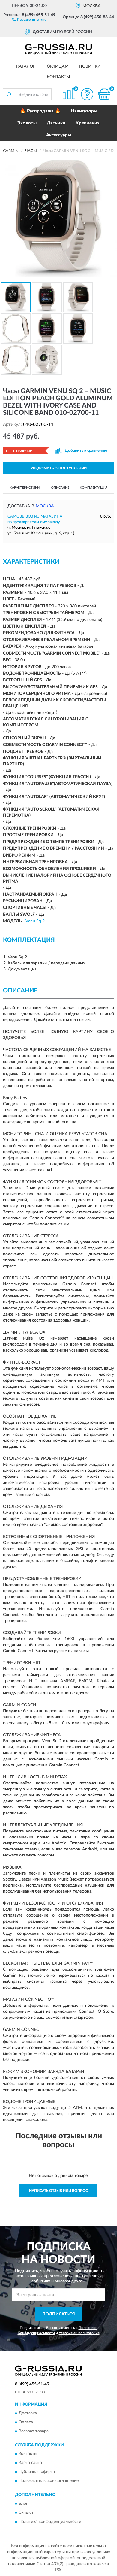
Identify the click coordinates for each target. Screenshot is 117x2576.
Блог (23, 2504)
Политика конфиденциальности (50, 2522)
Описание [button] (60, 488)
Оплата (26, 2422)
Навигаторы (84, 111)
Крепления (88, 123)
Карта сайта (30, 2463)
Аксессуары (59, 135)
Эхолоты (27, 123)
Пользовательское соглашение (49, 2481)
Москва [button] (45, 506)
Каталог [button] (26, 66)
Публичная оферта (37, 2472)
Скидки (26, 2513)
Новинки (90, 66)
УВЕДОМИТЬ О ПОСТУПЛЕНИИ (59, 468)
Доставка (28, 2413)
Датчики (56, 123)
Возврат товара (34, 2431)
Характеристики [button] (25, 488)
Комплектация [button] (94, 488)
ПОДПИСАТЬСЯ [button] (59, 2314)
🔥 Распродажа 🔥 (40, 111)
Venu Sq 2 (35, 921)
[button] (29, 19)
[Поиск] (9, 94)
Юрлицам (57, 66)
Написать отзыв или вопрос (58, 2191)
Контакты (58, 77)
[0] (104, 94)
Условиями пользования (79, 2333)
